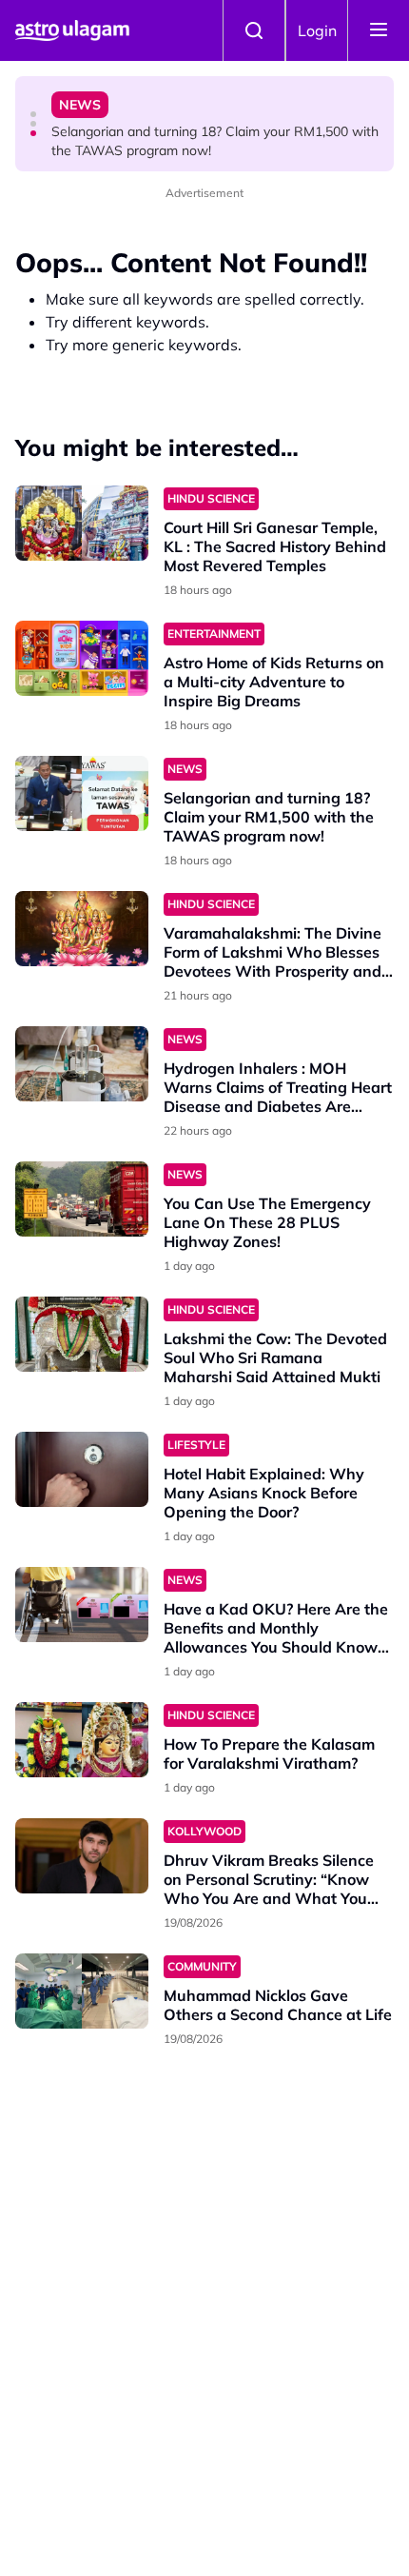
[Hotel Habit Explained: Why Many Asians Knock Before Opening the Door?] (82, 1469)
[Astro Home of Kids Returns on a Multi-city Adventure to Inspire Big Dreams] (82, 658)
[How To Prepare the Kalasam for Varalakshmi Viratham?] (82, 1740)
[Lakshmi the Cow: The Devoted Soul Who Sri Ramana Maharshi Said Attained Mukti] (82, 1334)
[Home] (72, 30)
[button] (33, 114)
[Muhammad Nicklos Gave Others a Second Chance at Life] (82, 1991)
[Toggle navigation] (379, 30)
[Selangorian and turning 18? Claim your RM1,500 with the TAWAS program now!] (82, 793)
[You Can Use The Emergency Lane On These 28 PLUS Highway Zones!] (82, 1199)
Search (254, 30)
